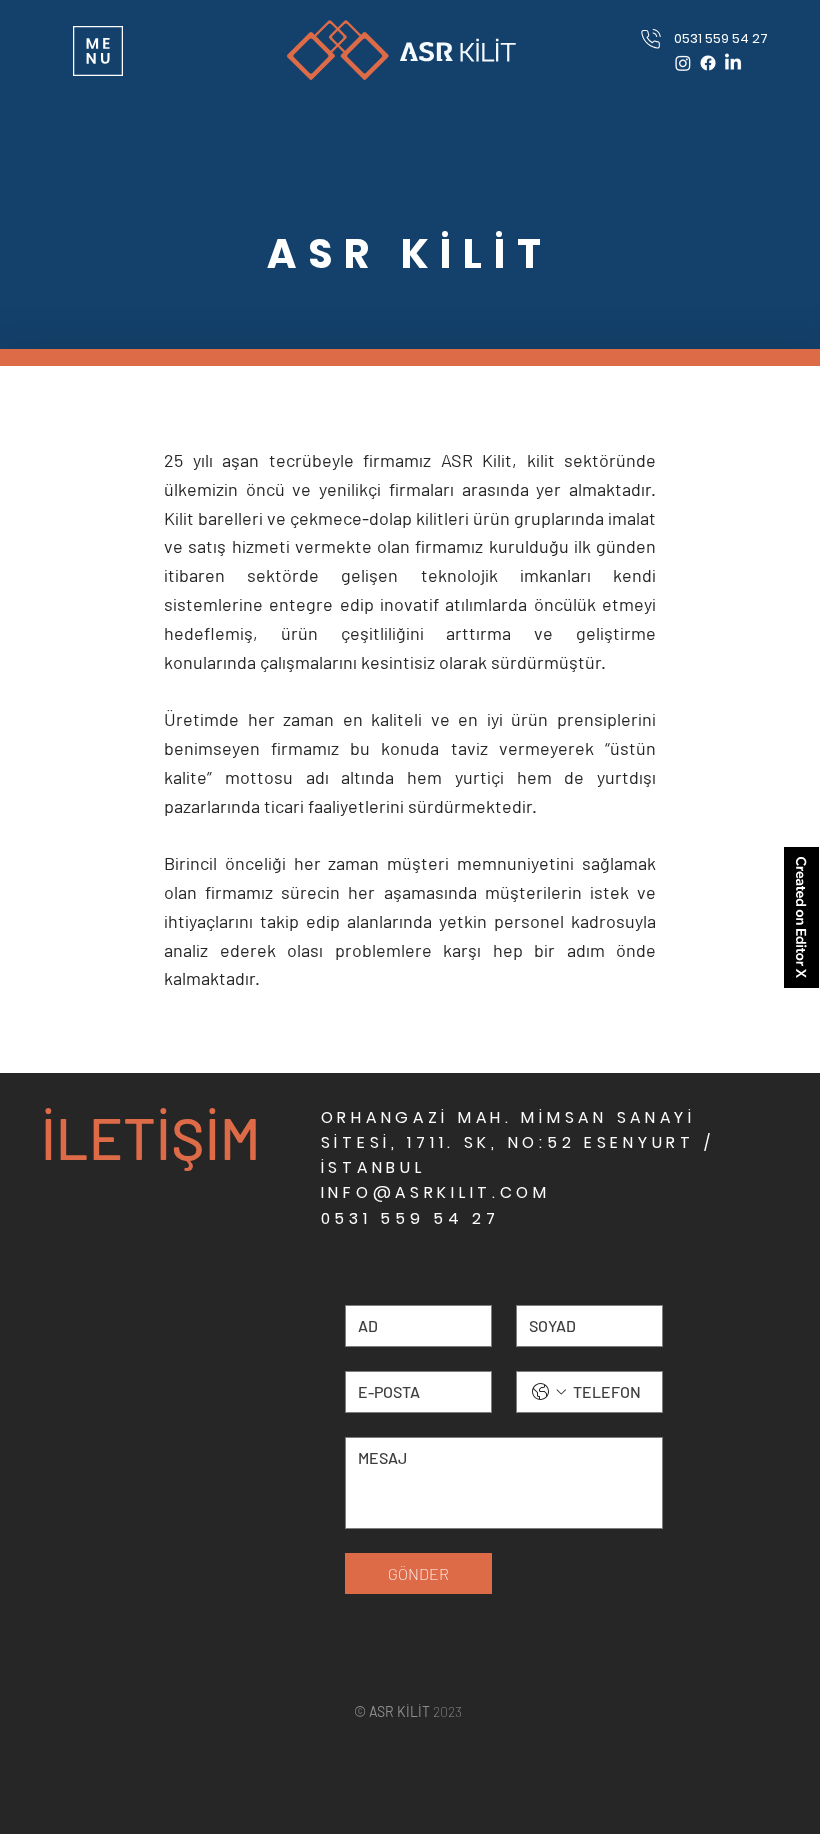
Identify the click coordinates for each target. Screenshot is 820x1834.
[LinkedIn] (733, 63)
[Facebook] (708, 63)
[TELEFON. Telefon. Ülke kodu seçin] (549, 1392)
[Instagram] (683, 63)
